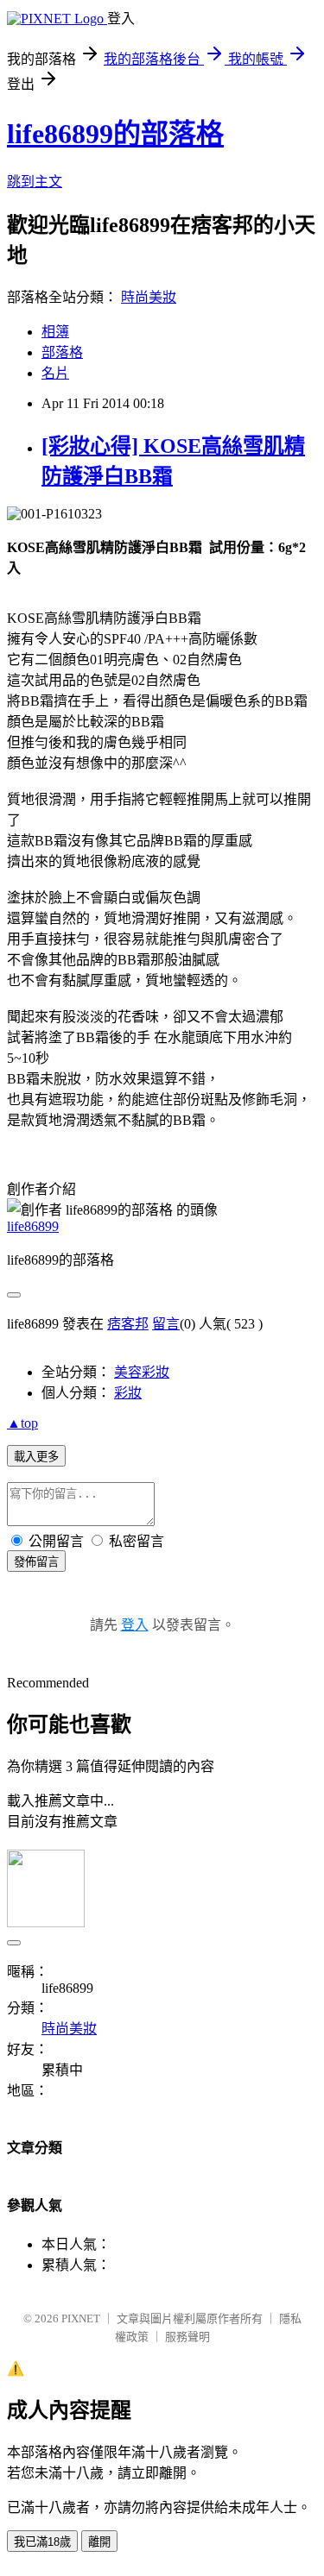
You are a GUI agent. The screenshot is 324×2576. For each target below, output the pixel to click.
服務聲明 (187, 2337)
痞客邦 (128, 1324)
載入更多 (36, 1457)
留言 (166, 1324)
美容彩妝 (142, 1372)
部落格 (62, 352)
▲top (22, 1423)
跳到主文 (35, 182)
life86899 (33, 1226)
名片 (55, 373)
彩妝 (128, 1393)
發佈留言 (36, 1562)
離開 (99, 2542)
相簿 (55, 332)
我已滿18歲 (42, 2542)
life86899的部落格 (115, 134)
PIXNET (81, 2318)
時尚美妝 (149, 297)
